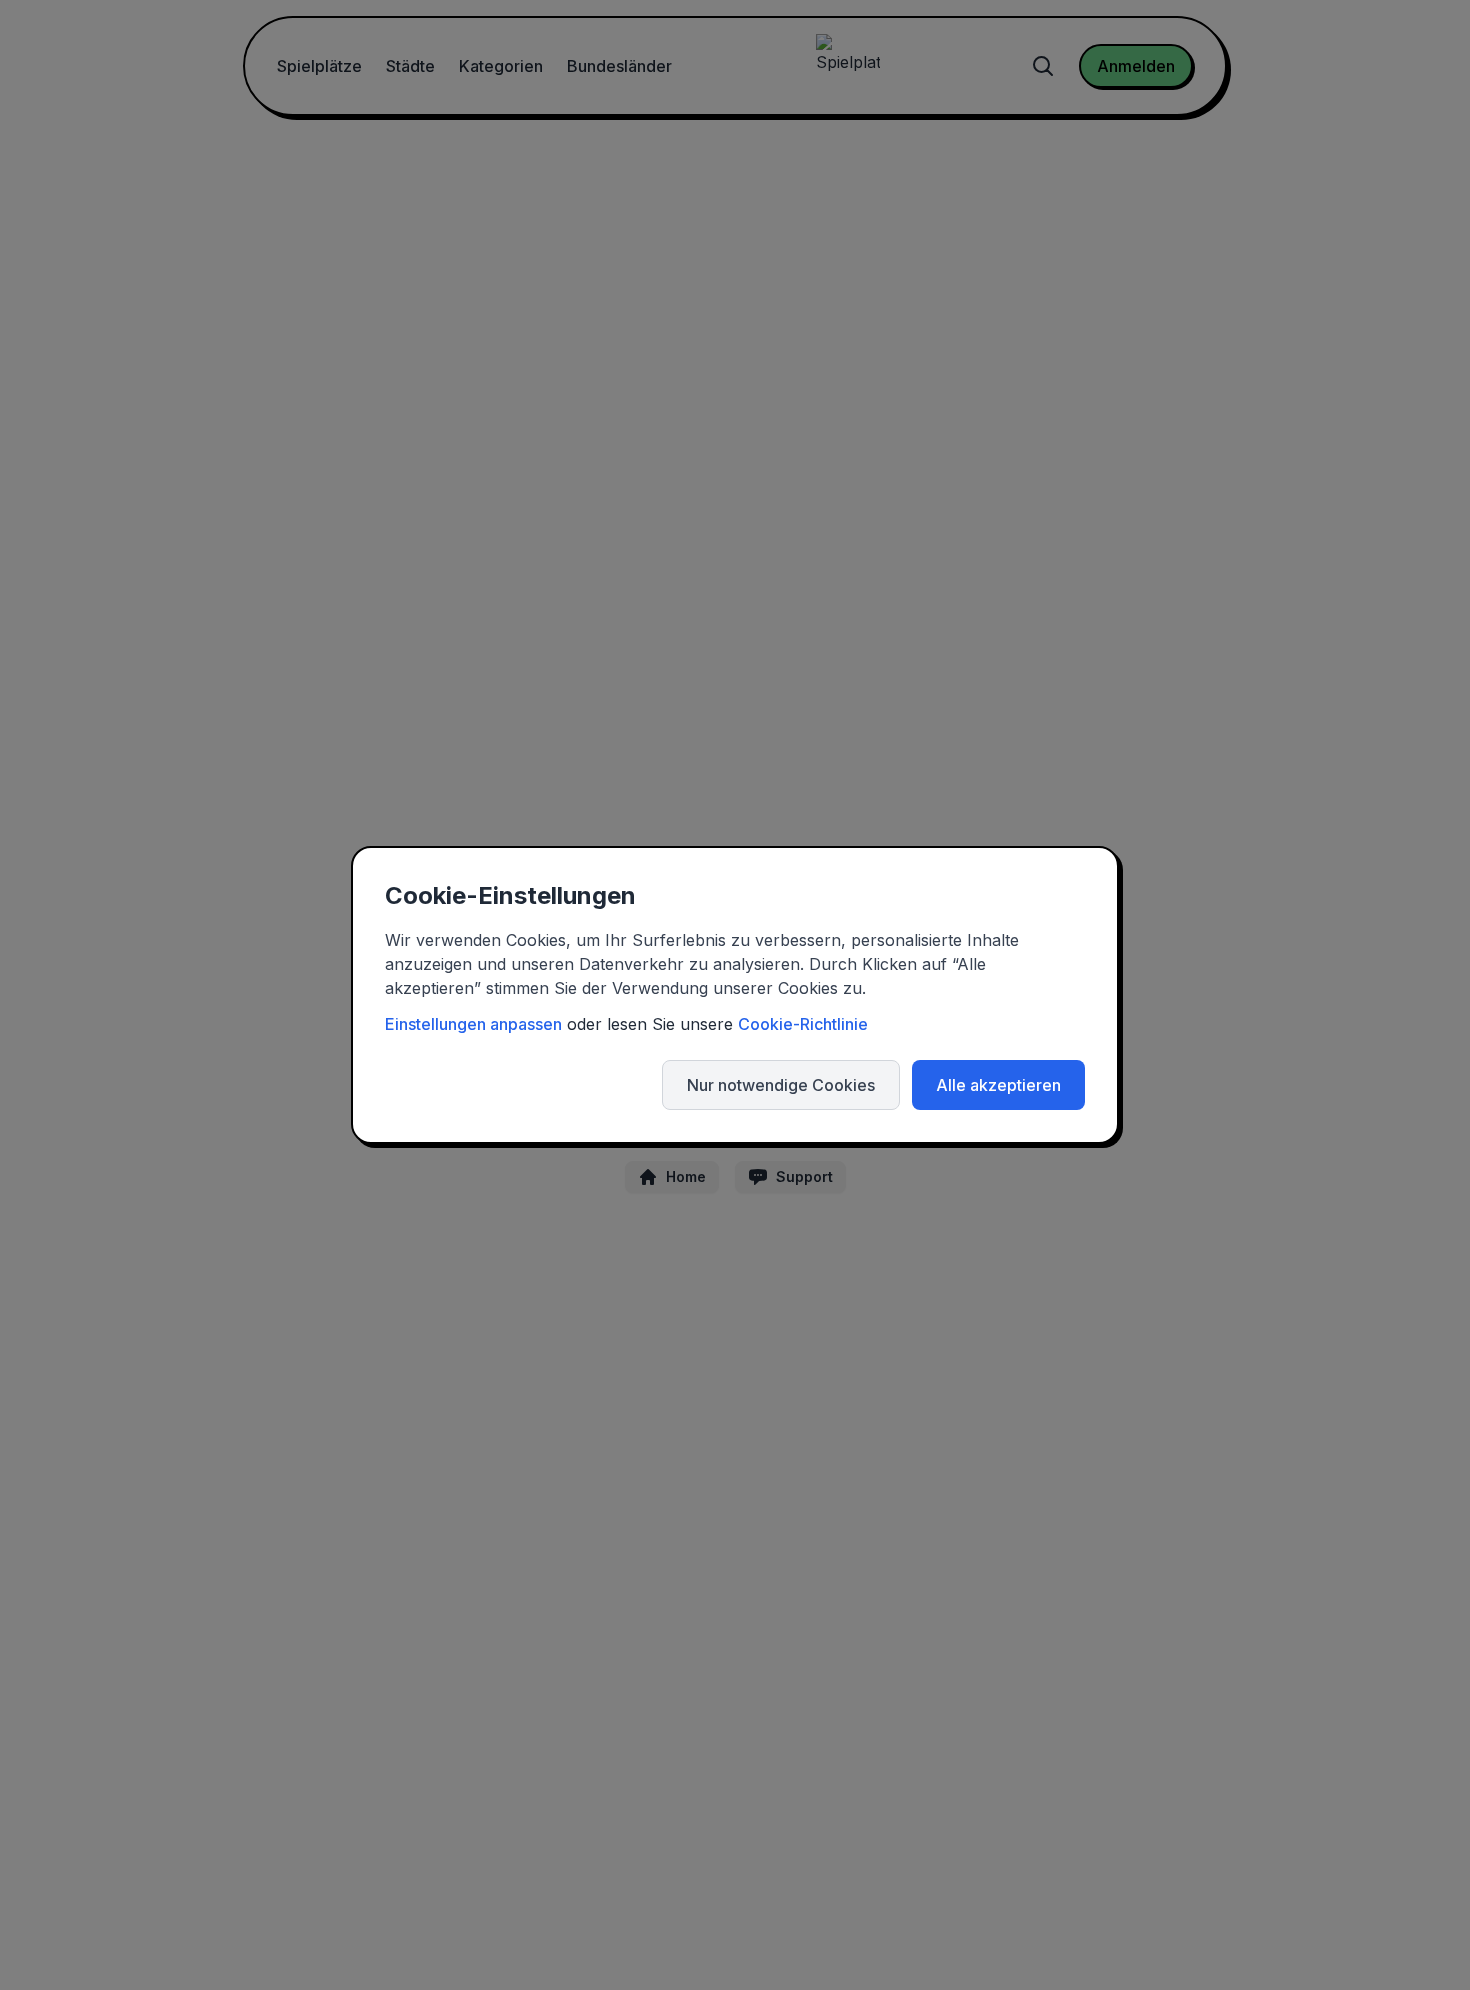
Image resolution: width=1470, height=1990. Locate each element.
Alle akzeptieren (998, 1085)
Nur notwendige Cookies (781, 1085)
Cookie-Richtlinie (803, 1024)
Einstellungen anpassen (473, 1024)
